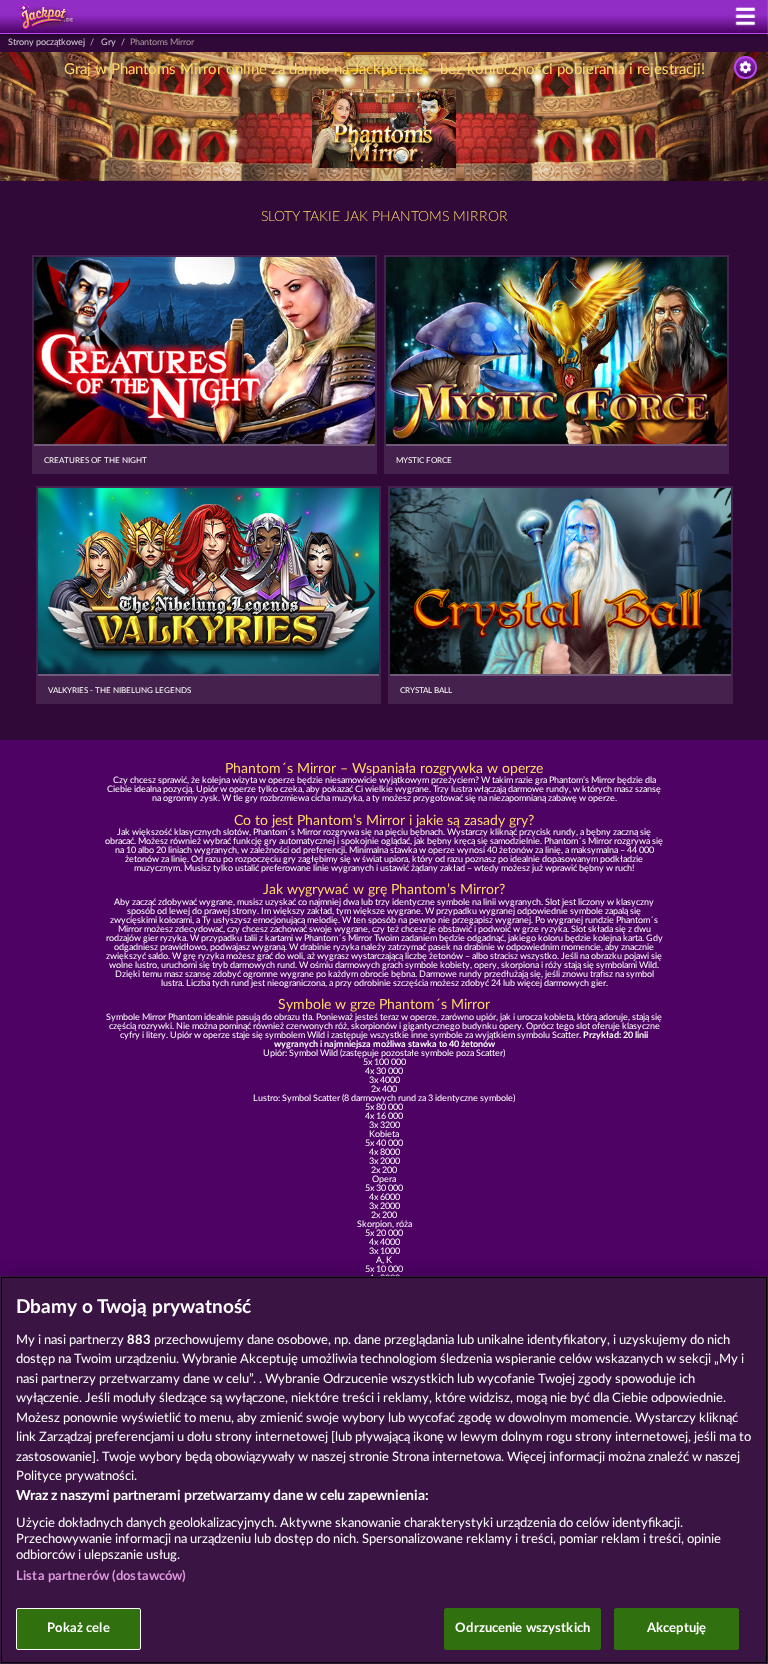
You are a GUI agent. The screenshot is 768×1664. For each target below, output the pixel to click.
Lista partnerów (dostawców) (101, 1576)
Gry (108, 42)
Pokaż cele (78, 1628)
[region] (384, 1470)
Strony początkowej (46, 42)
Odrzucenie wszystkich (522, 1628)
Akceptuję (676, 1628)
